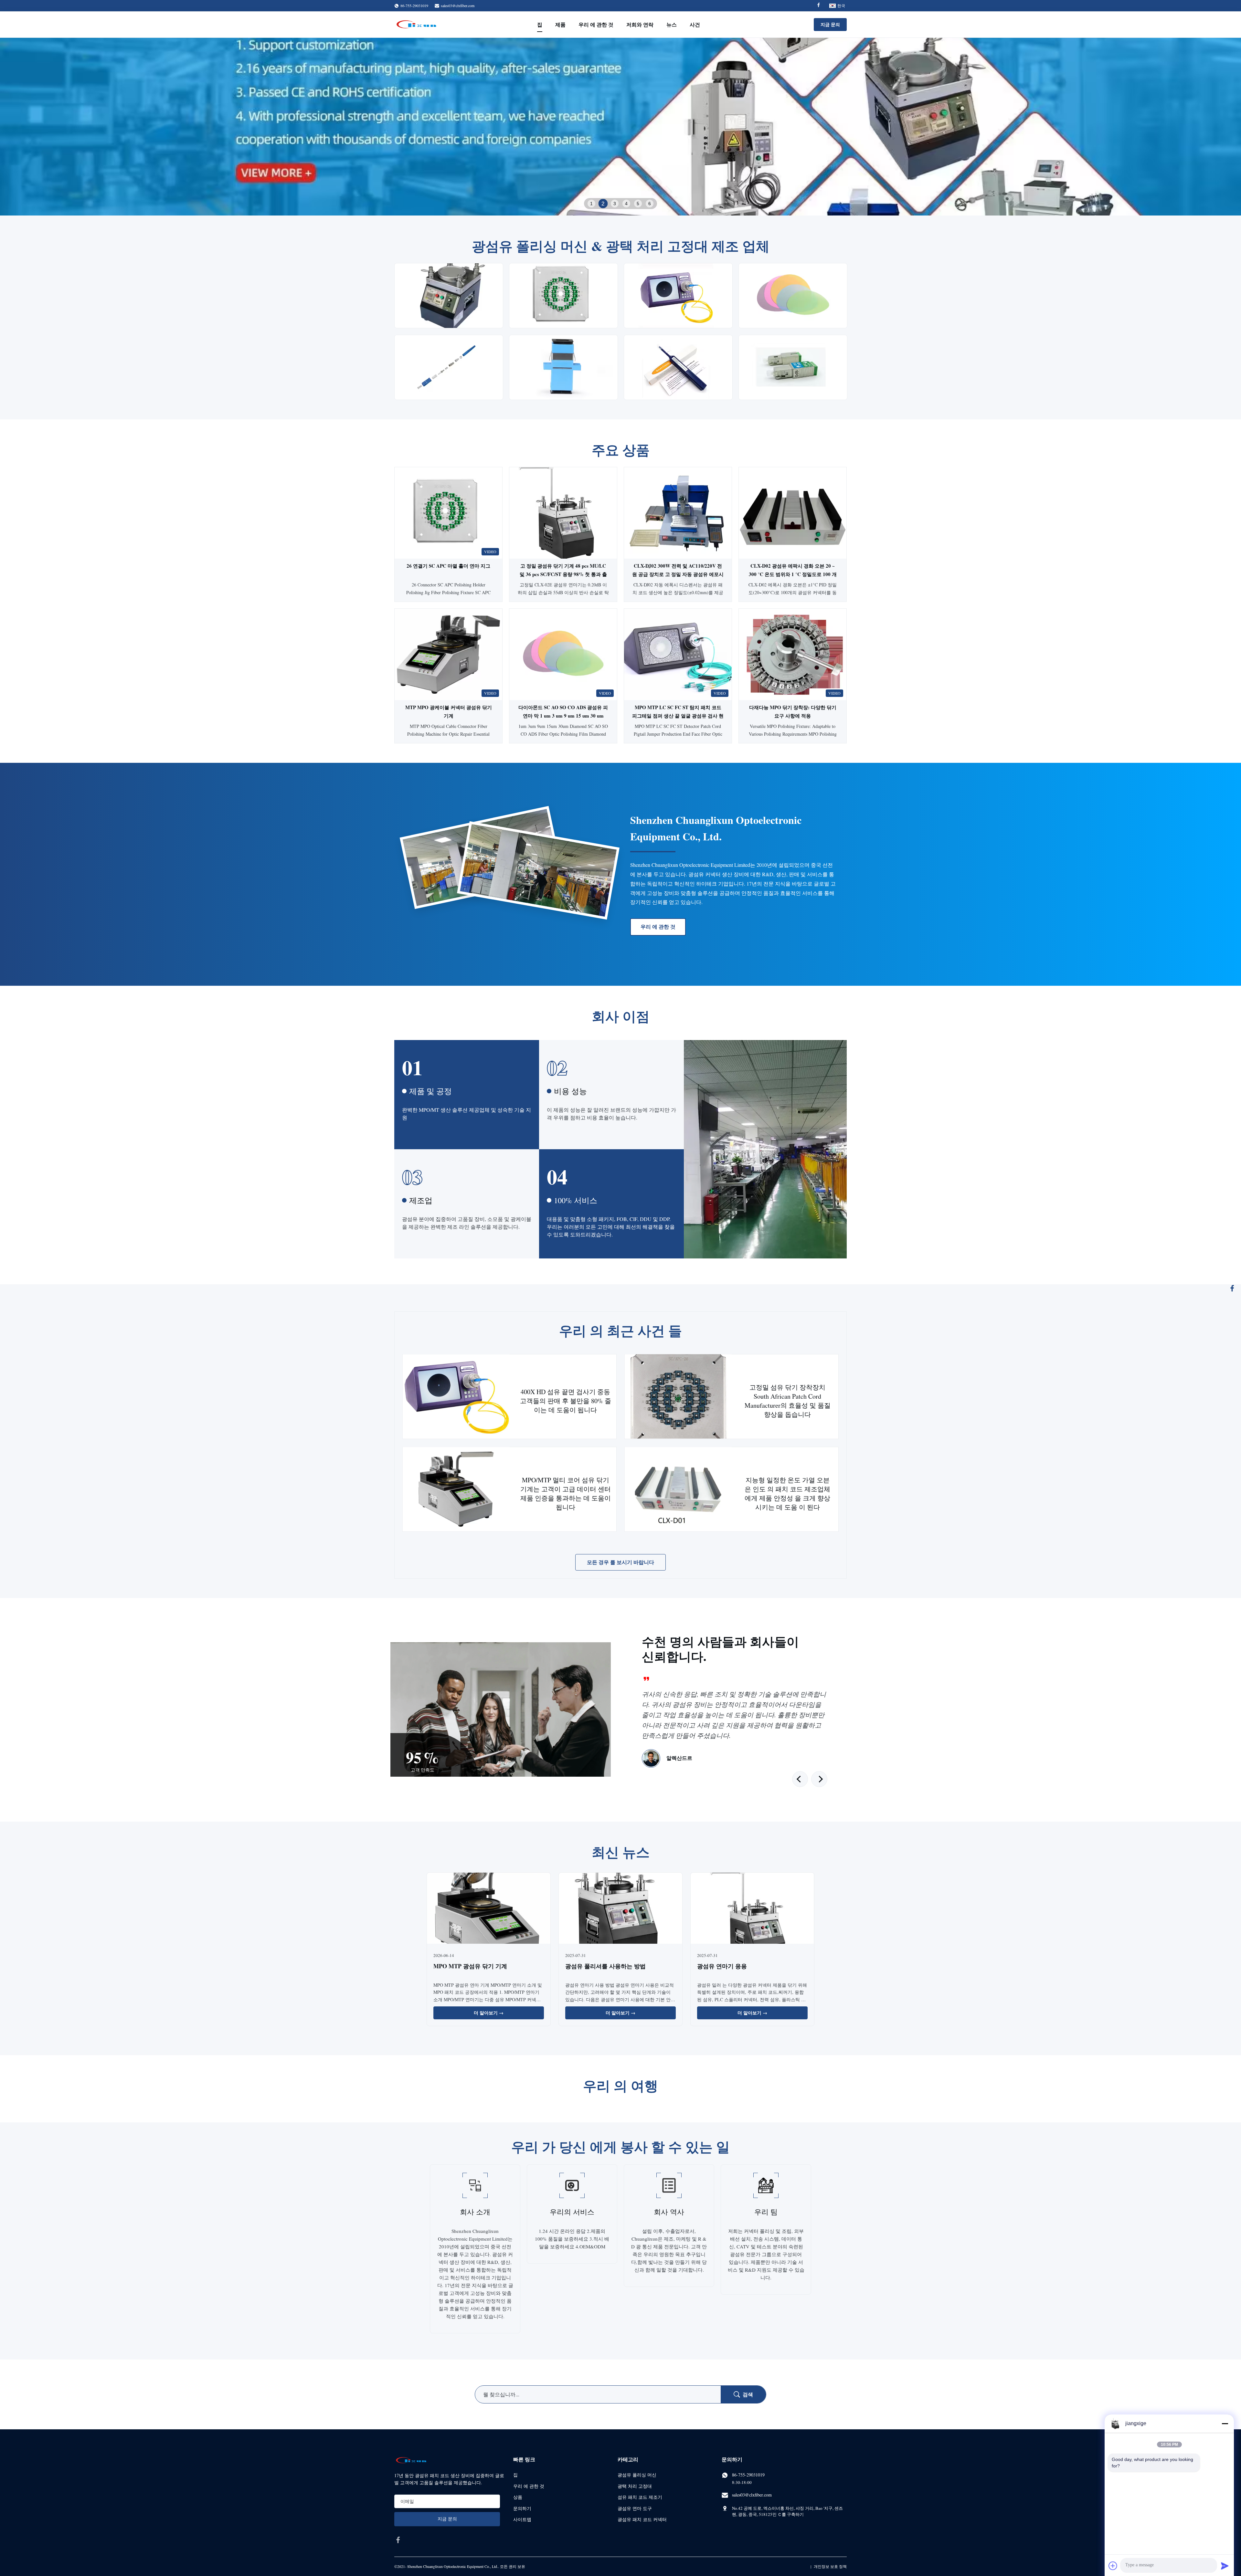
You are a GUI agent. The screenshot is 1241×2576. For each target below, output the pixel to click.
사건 (695, 24)
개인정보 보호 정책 (830, 2566)
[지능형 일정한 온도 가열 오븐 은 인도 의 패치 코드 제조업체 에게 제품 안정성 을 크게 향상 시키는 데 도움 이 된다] (678, 1489)
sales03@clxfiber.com (458, 5)
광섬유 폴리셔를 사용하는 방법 (605, 1966)
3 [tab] (615, 204)
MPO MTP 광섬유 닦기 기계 (470, 1966)
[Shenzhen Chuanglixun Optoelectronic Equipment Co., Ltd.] (417, 25)
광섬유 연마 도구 (635, 2508)
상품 (518, 2497)
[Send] (1225, 2566)
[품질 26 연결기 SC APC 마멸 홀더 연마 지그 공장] (448, 513)
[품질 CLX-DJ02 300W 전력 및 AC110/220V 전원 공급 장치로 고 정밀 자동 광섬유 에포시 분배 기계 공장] (678, 513)
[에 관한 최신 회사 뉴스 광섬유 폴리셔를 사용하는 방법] (620, 1909)
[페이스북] (1232, 1288)
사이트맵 (522, 2519)
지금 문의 (830, 24)
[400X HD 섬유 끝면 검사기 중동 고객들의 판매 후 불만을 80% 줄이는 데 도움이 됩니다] (456, 1397)
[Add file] (1113, 2566)
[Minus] (1225, 2424)
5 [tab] (638, 204)
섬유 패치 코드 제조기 (640, 2497)
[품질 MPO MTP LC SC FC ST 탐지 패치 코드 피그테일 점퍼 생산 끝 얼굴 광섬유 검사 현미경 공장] (678, 654)
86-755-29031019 (748, 2475)
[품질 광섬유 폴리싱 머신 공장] (620, 127)
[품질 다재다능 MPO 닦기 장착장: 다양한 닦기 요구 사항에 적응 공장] (793, 654)
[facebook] (398, 2540)
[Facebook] (819, 6)
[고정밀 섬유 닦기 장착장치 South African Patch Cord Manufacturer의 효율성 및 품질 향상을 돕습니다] (678, 1397)
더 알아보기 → (489, 2013)
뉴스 (672, 24)
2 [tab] (603, 204)
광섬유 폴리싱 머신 (637, 2475)
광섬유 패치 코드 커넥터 (642, 2519)
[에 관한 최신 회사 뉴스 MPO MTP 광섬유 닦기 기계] (489, 1909)
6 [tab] (650, 204)
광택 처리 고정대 (635, 2486)
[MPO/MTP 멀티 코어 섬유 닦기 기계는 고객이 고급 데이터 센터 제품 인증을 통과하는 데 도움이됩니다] (456, 1489)
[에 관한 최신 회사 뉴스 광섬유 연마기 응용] (752, 1909)
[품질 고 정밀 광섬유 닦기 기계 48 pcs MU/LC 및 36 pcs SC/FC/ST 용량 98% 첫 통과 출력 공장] (563, 513)
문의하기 (522, 2508)
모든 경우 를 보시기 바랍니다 (620, 1562)
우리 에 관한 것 (596, 24)
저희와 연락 (640, 24)
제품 (560, 24)
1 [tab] (591, 204)
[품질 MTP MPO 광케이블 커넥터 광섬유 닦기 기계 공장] (448, 654)
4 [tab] (626, 203)
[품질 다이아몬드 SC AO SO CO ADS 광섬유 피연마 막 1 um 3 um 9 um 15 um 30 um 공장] (563, 654)
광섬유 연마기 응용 (722, 1966)
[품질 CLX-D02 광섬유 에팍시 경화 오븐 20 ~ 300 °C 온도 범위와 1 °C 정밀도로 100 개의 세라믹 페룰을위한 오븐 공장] (793, 513)
